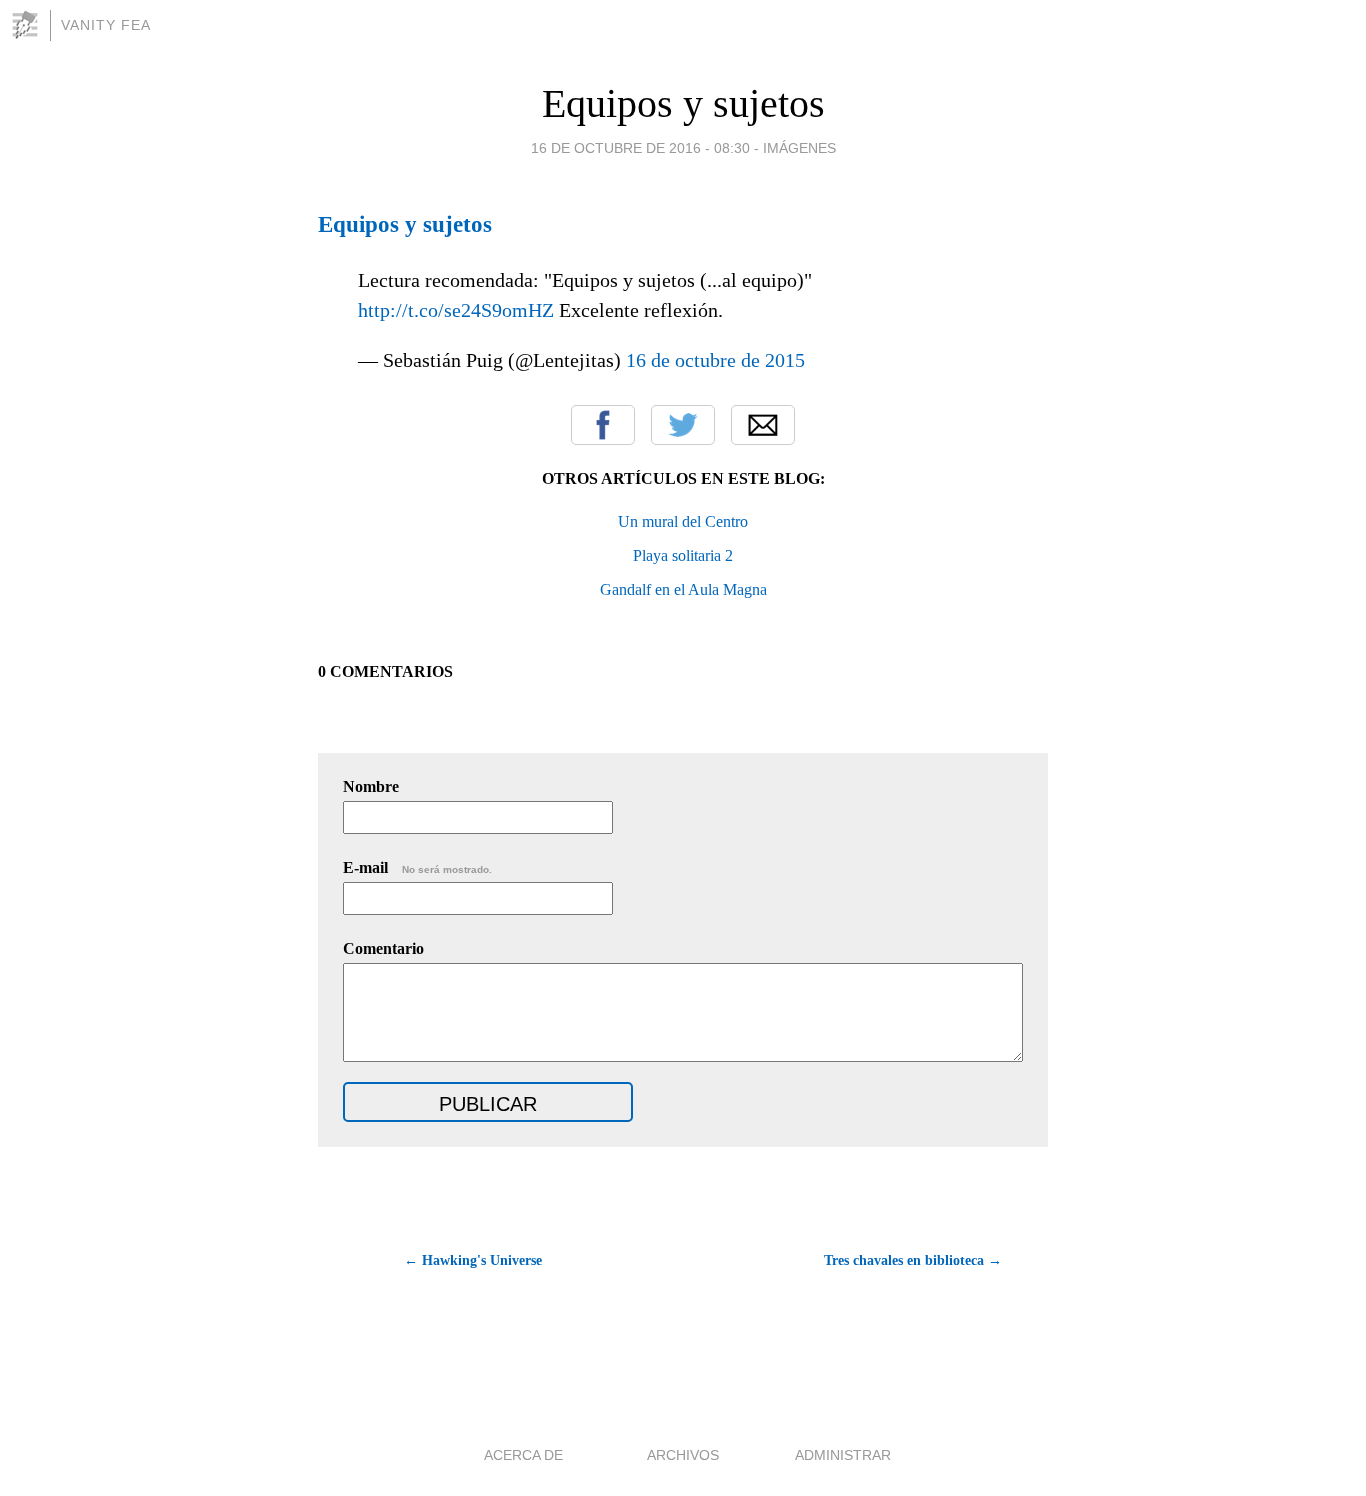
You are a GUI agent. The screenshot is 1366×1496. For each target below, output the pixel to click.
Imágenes (799, 148)
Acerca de (523, 1455)
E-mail (417, 867)
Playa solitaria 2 (683, 555)
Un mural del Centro (683, 521)
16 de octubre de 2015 (715, 360)
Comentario (383, 948)
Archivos (683, 1455)
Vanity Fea (106, 25)
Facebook (603, 425)
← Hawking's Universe (473, 1260)
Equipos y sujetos (683, 103)
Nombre (371, 786)
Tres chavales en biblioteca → (913, 1260)
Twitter (683, 425)
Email (763, 425)
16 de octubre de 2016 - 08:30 (640, 148)
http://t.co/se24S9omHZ (456, 310)
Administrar (843, 1455)
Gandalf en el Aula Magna (683, 589)
